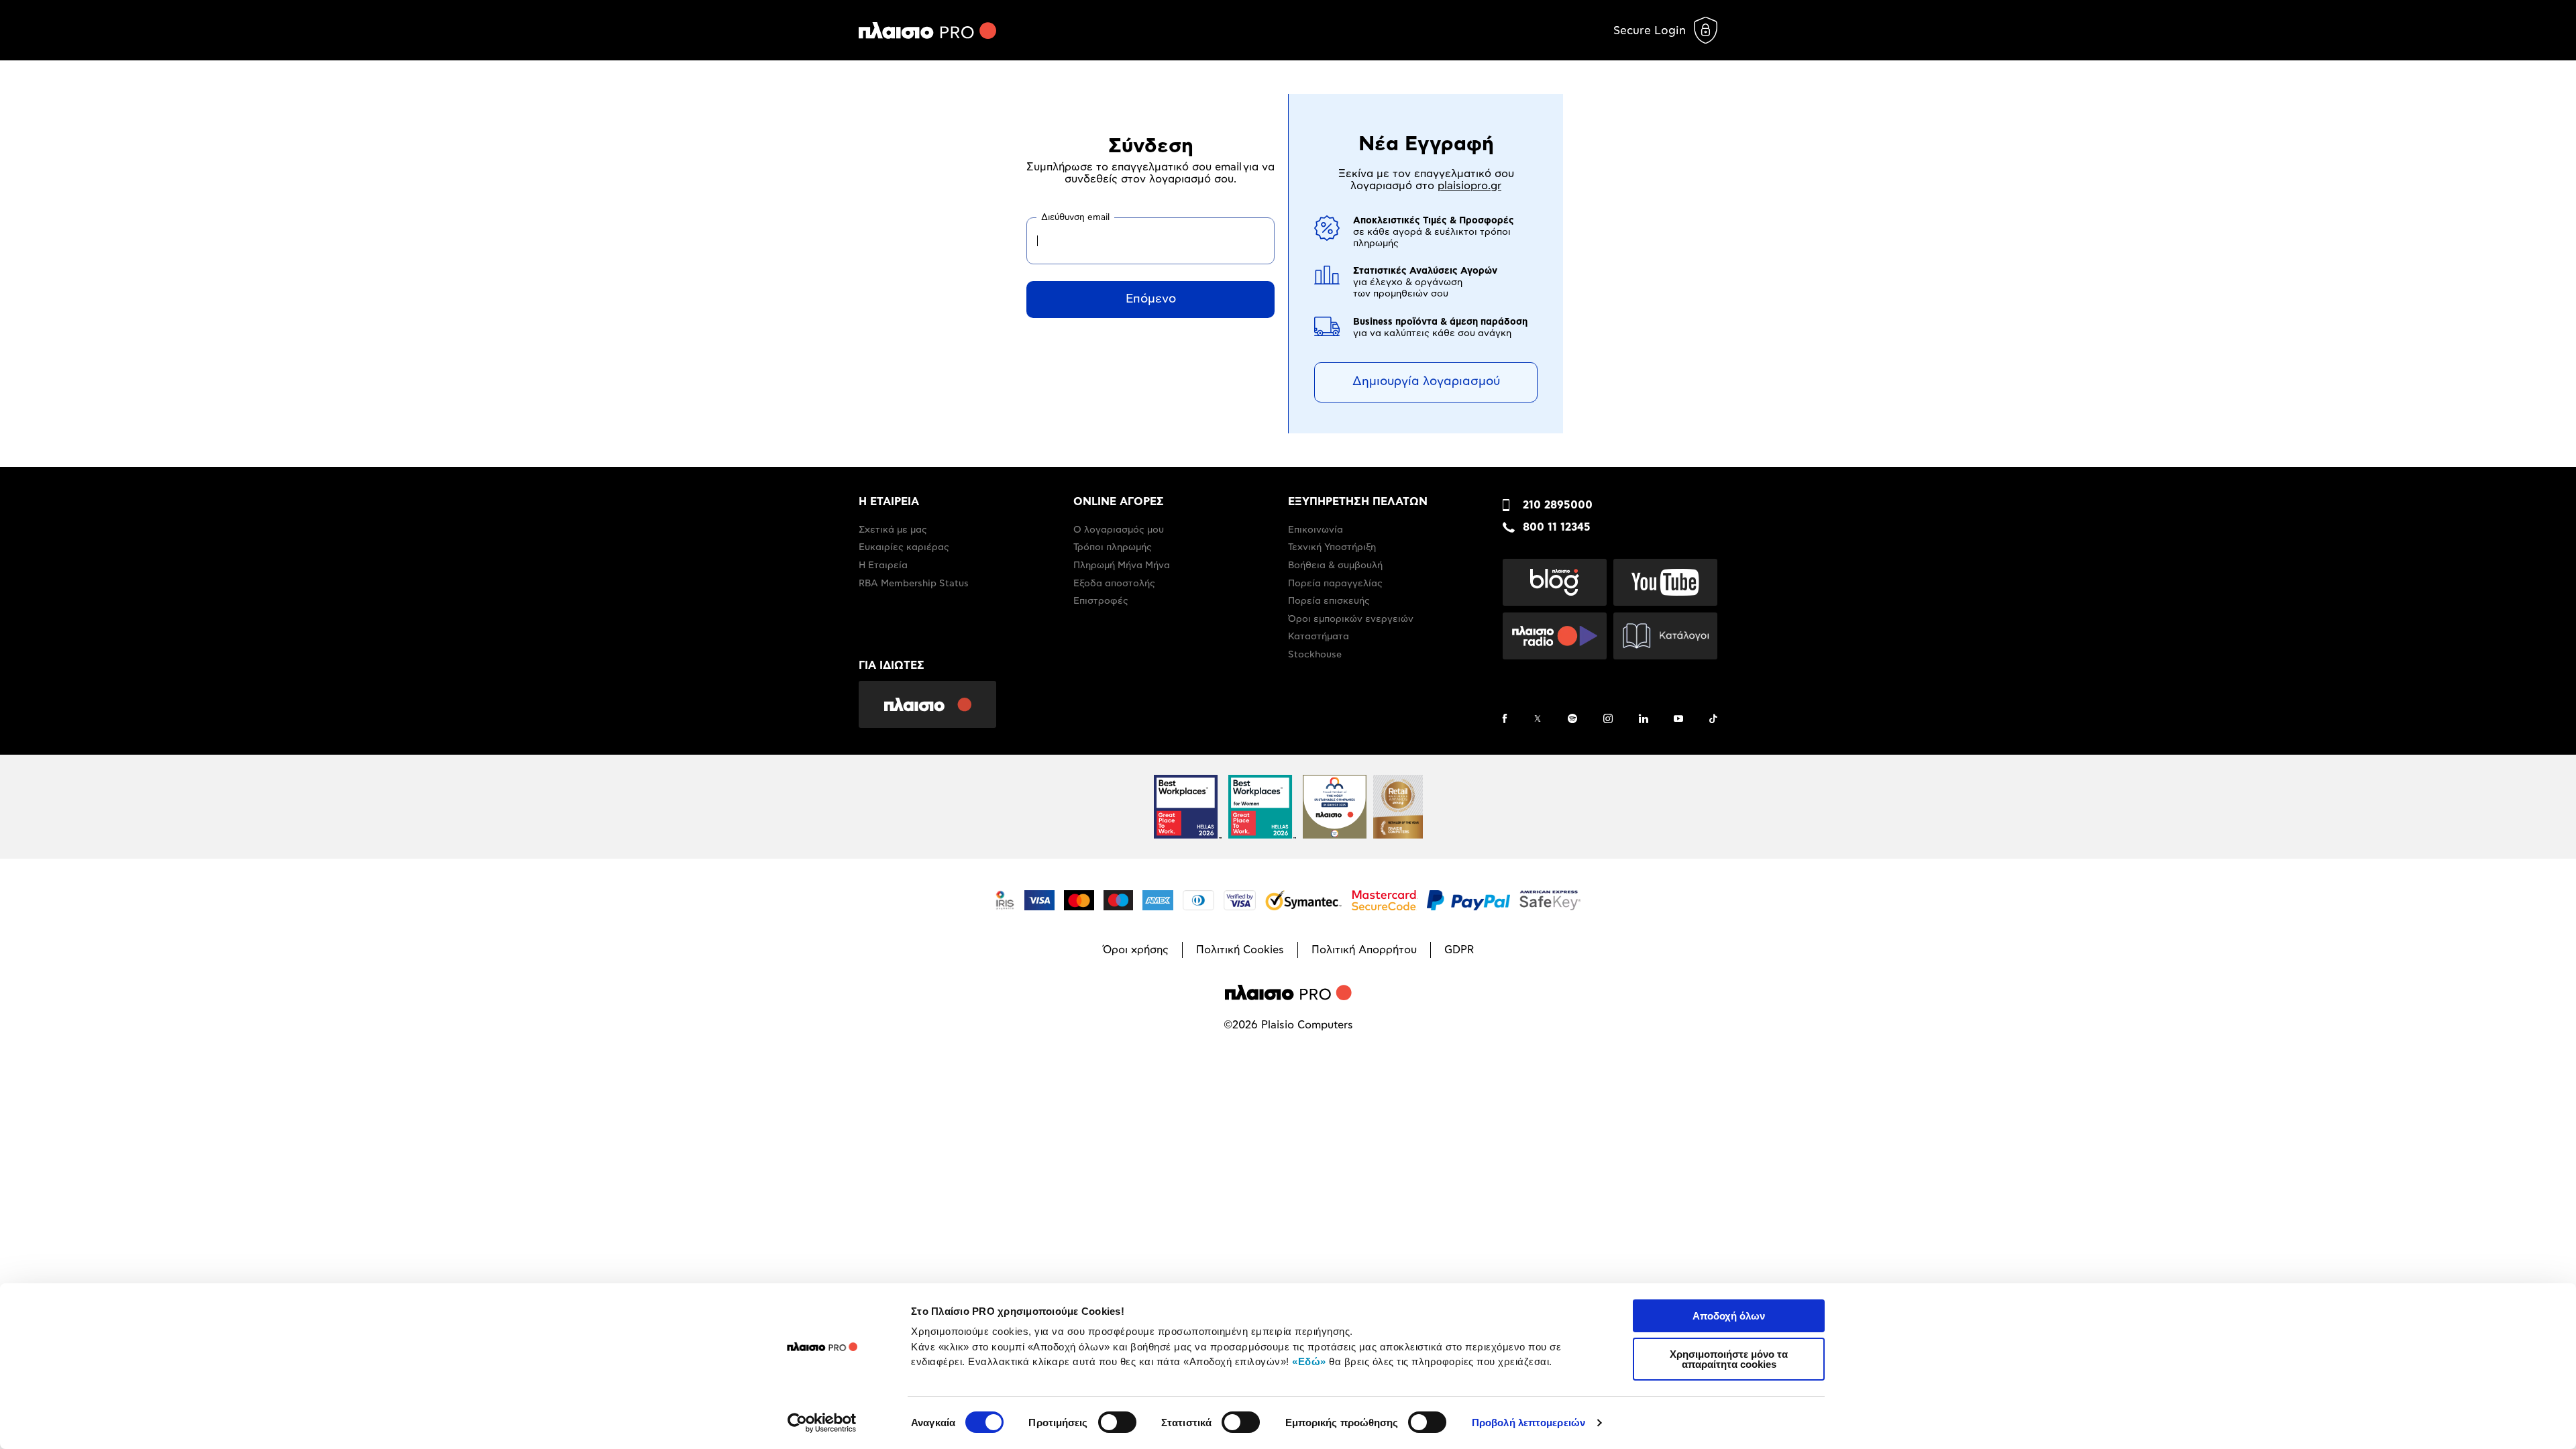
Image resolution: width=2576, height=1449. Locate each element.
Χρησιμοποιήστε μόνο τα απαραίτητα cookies (1729, 1359)
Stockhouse (1315, 655)
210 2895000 (1558, 505)
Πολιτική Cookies (1240, 950)
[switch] (1117, 1422)
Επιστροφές (1101, 601)
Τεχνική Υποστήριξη (1332, 547)
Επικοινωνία (1316, 530)
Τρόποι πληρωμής (1113, 547)
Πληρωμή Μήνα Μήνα (1122, 566)
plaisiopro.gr (1469, 186)
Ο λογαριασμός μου (1119, 530)
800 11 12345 (1557, 527)
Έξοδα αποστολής (1114, 584)
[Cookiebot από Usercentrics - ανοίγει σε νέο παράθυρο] (822, 1423)
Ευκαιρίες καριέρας (904, 547)
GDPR (1459, 950)
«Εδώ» (1309, 1361)
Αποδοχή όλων (1729, 1316)
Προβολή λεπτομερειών (1528, 1423)
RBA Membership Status (914, 584)
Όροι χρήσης (1136, 950)
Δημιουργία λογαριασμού (1426, 382)
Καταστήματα (1319, 637)
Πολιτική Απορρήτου (1364, 950)
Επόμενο (1151, 299)
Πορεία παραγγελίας (1335, 584)
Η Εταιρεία (883, 566)
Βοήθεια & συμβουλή (1335, 566)
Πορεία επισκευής (1329, 601)
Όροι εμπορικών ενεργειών (1351, 619)
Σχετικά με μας (893, 530)
